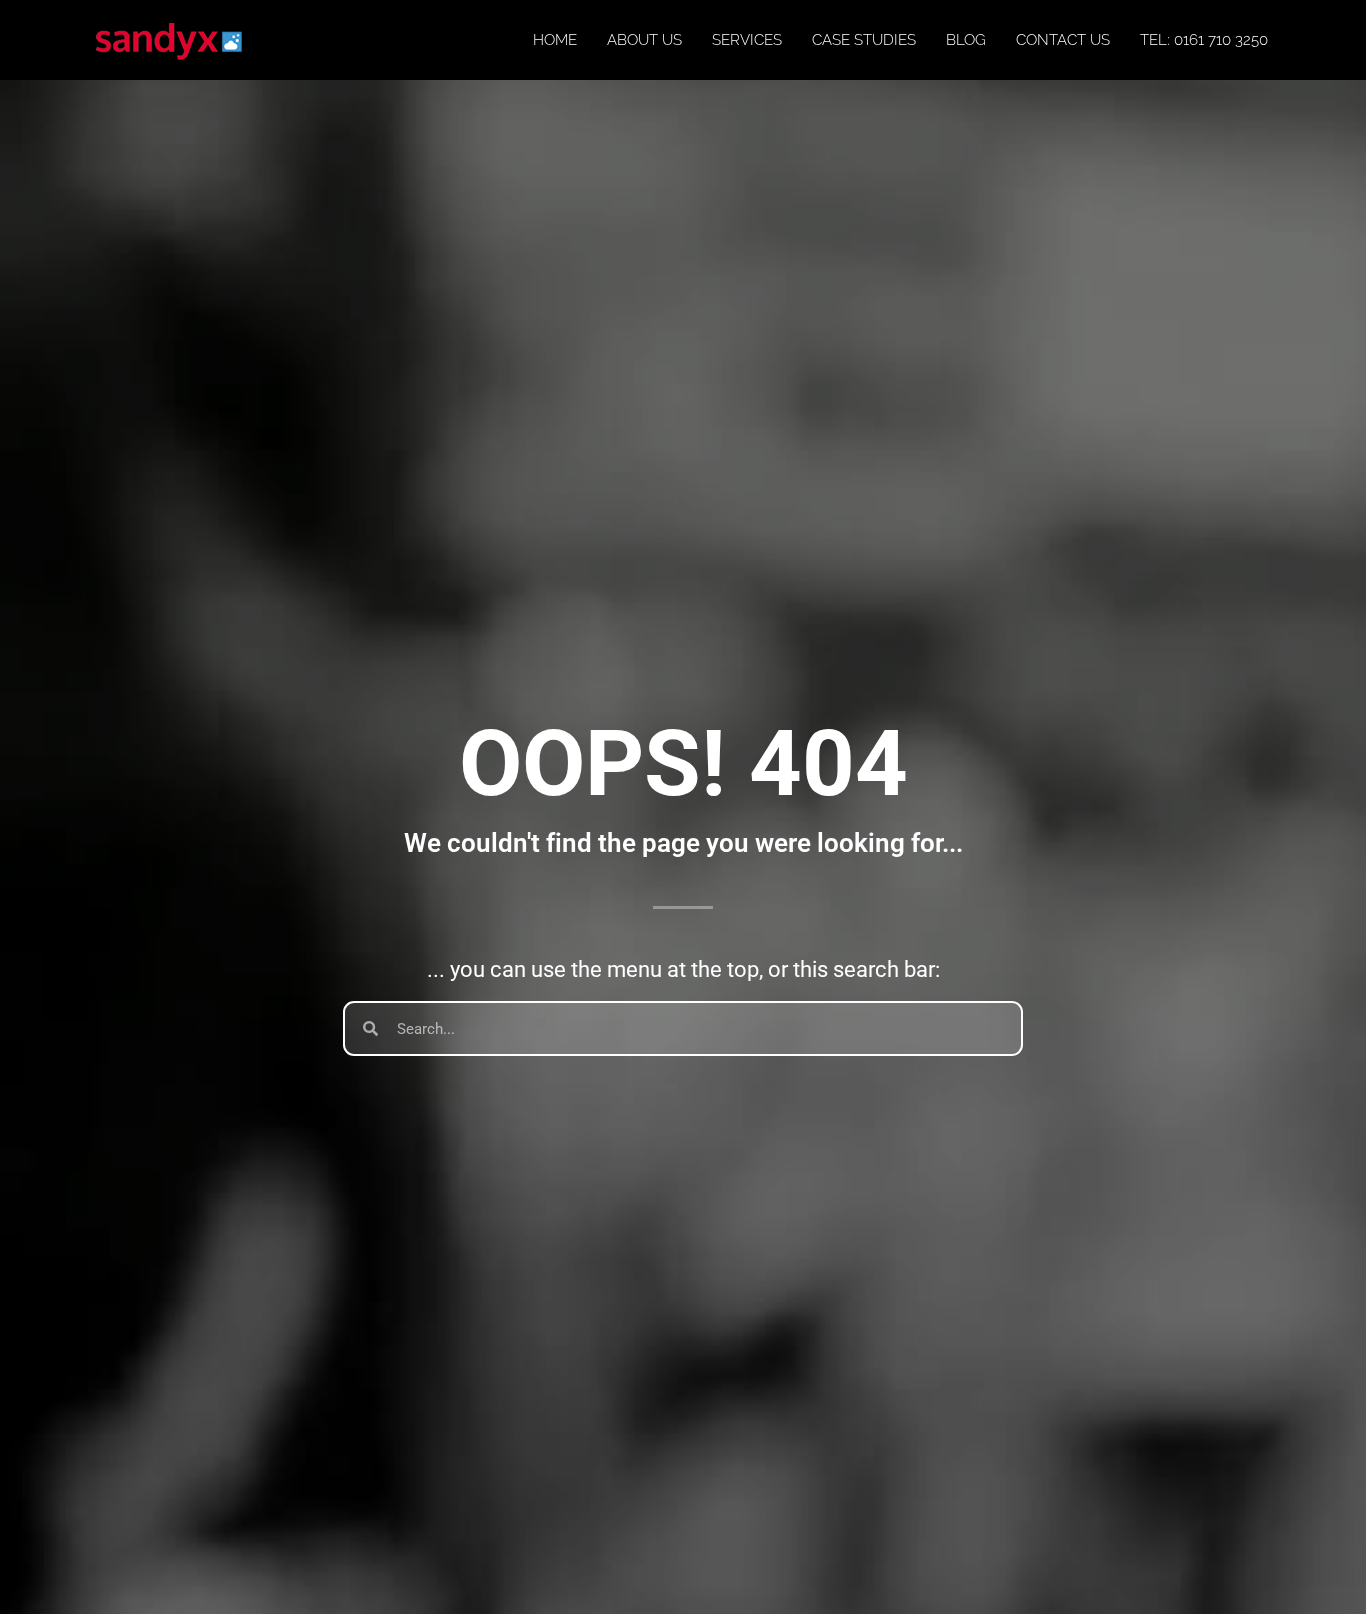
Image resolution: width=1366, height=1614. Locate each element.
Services (747, 40)
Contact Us (1063, 40)
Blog (966, 40)
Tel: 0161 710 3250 (1204, 40)
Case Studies (864, 40)
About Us (644, 40)
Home (555, 40)
